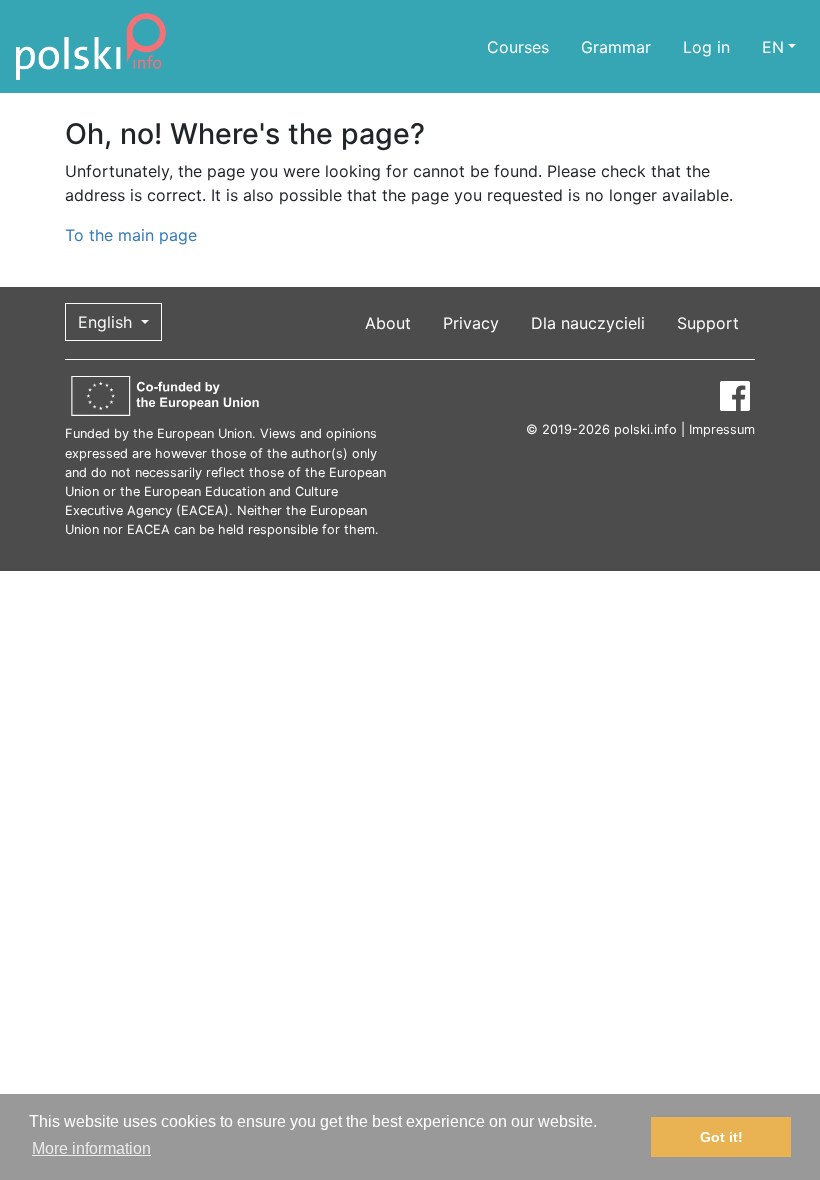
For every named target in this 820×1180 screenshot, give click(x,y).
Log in (706, 47)
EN (773, 47)
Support (708, 323)
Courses (518, 47)
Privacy (471, 323)
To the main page (131, 235)
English (107, 322)
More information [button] (91, 1148)
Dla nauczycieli (588, 323)
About (388, 323)
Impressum (722, 429)
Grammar (616, 47)
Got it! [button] (721, 1137)
